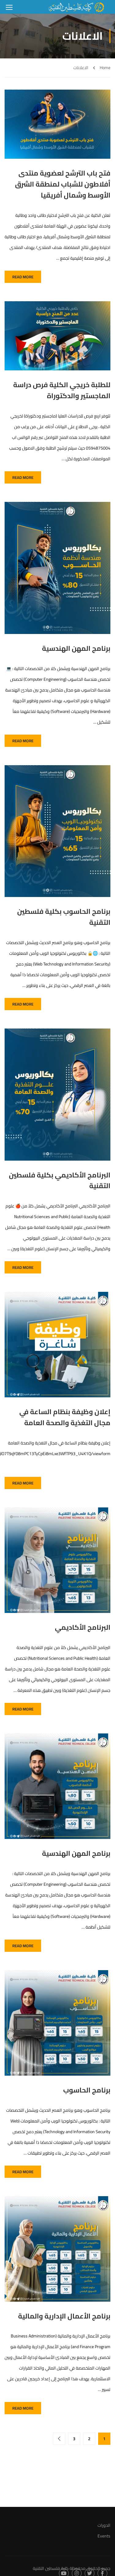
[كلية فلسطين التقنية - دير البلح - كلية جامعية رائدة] (76, 7)
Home (105, 68)
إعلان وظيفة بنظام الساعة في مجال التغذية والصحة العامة (65, 1418)
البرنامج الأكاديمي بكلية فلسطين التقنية (60, 1181)
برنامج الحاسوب (87, 2090)
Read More (23, 277)
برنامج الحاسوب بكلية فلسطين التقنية (64, 917)
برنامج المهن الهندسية (76, 649)
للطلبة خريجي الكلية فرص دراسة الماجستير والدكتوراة (62, 391)
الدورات (104, 2525)
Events (104, 2536)
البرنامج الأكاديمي (83, 1628)
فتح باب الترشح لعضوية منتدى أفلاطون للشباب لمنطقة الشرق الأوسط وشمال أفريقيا (63, 184)
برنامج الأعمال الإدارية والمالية (64, 2316)
